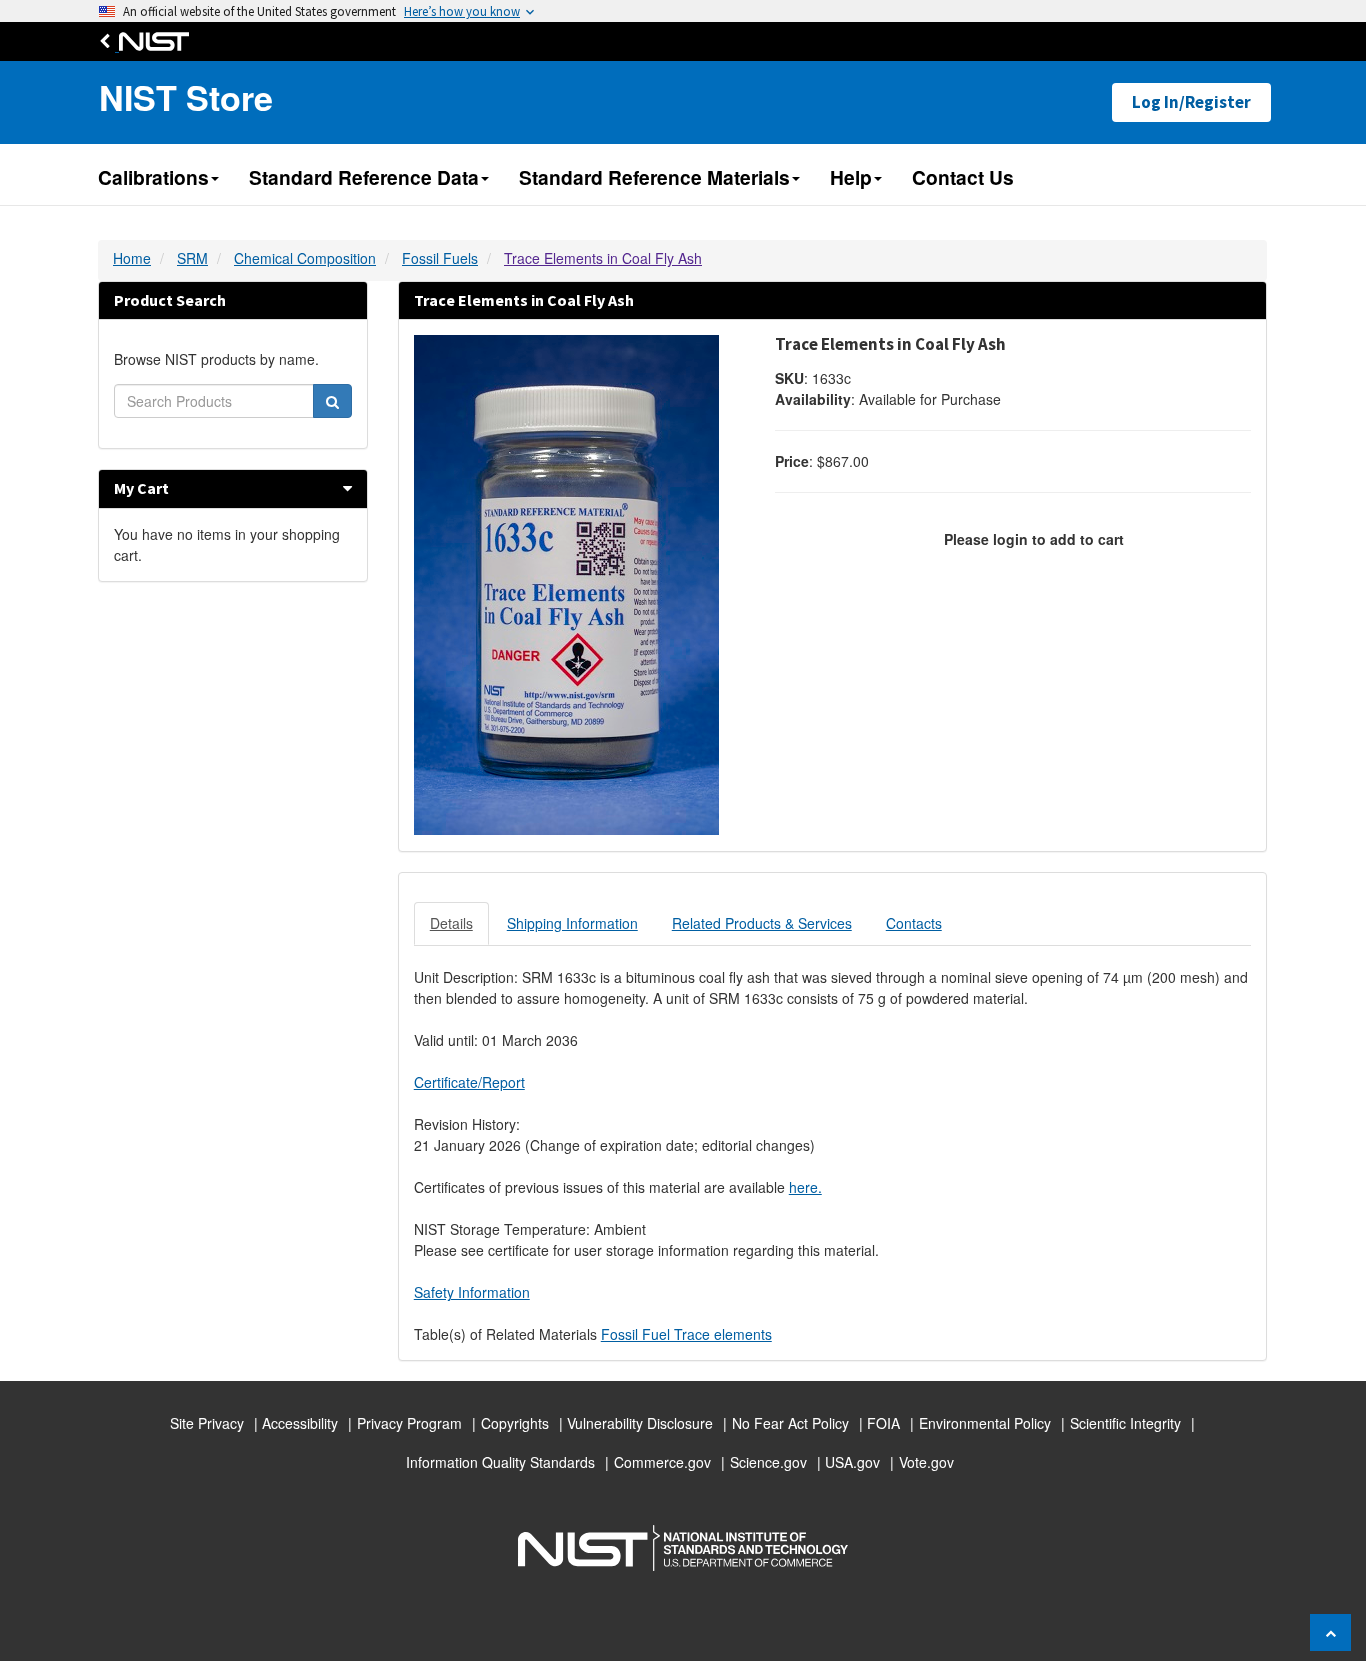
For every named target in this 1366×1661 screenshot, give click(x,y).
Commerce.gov (662, 1462)
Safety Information (472, 1292)
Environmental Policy (985, 1423)
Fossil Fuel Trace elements (686, 1334)
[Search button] (332, 401)
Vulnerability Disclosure (640, 1423)
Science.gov (768, 1462)
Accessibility (300, 1423)
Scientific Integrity (1125, 1423)
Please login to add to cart (1034, 539)
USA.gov (852, 1462)
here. (805, 1187)
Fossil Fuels (440, 258)
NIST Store (186, 97)
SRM (192, 258)
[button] (347, 488)
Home (132, 258)
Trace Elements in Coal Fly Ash (603, 258)
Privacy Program (409, 1423)
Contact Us (963, 177)
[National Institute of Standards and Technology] (149, 41)
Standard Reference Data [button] (364, 177)
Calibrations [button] (153, 177)
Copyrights (515, 1423)
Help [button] (851, 177)
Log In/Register (1191, 102)
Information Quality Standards (500, 1462)
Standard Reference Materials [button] (654, 177)
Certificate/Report (469, 1082)
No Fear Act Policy (790, 1423)
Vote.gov (926, 1462)
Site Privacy (207, 1423)
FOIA (883, 1423)
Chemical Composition (305, 258)
